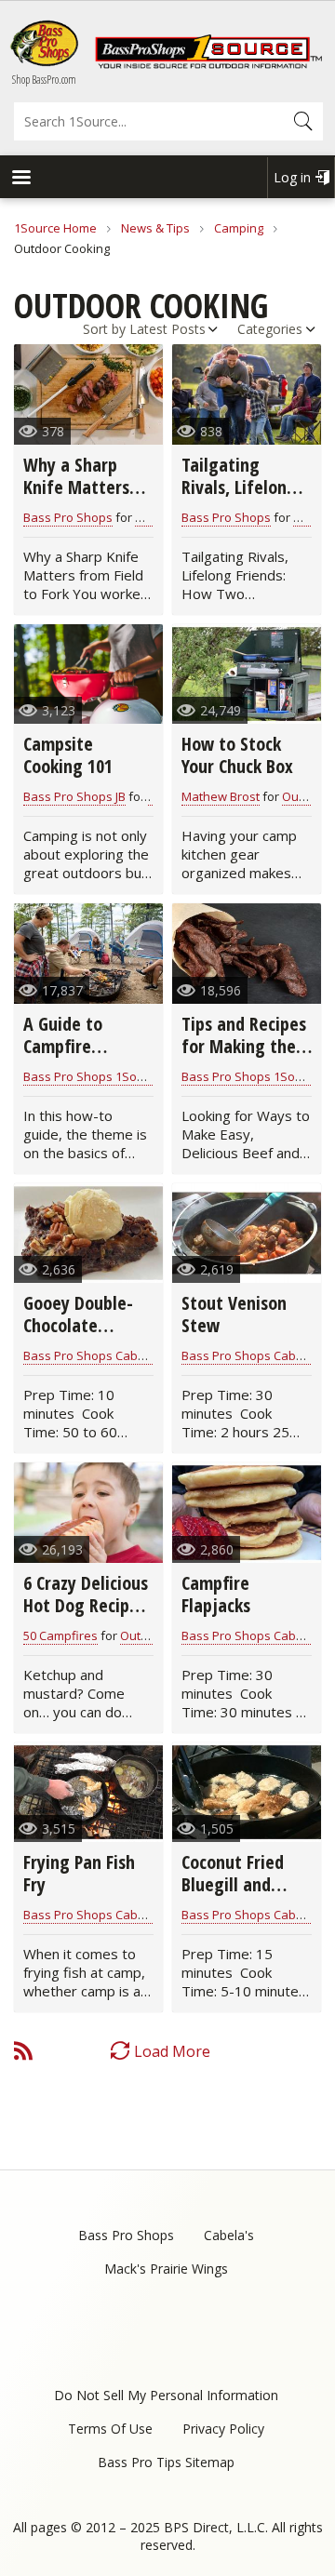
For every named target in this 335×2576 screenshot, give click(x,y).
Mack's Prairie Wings (166, 2269)
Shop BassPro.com (44, 80)
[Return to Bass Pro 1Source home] (208, 64)
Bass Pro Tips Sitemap (166, 2462)
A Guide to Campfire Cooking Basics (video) (78, 1057)
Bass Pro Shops (68, 517)
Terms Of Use (110, 2429)
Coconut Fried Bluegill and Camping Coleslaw (233, 1895)
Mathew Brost (221, 796)
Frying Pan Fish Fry (79, 1873)
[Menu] (20, 179)
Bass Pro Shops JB (74, 796)
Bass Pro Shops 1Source (93, 1076)
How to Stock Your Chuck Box (237, 755)
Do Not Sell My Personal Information (166, 2395)
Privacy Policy (223, 2429)
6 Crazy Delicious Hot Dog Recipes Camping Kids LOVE (86, 1616)
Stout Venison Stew (234, 1314)
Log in (292, 177)
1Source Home (55, 228)
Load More (172, 2051)
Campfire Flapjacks (216, 1594)
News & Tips (155, 228)
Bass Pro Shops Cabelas (93, 1355)
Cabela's (229, 2235)
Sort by (104, 329)
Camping (239, 228)
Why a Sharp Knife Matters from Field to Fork (76, 498)
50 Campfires (60, 1635)
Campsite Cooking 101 (68, 755)
